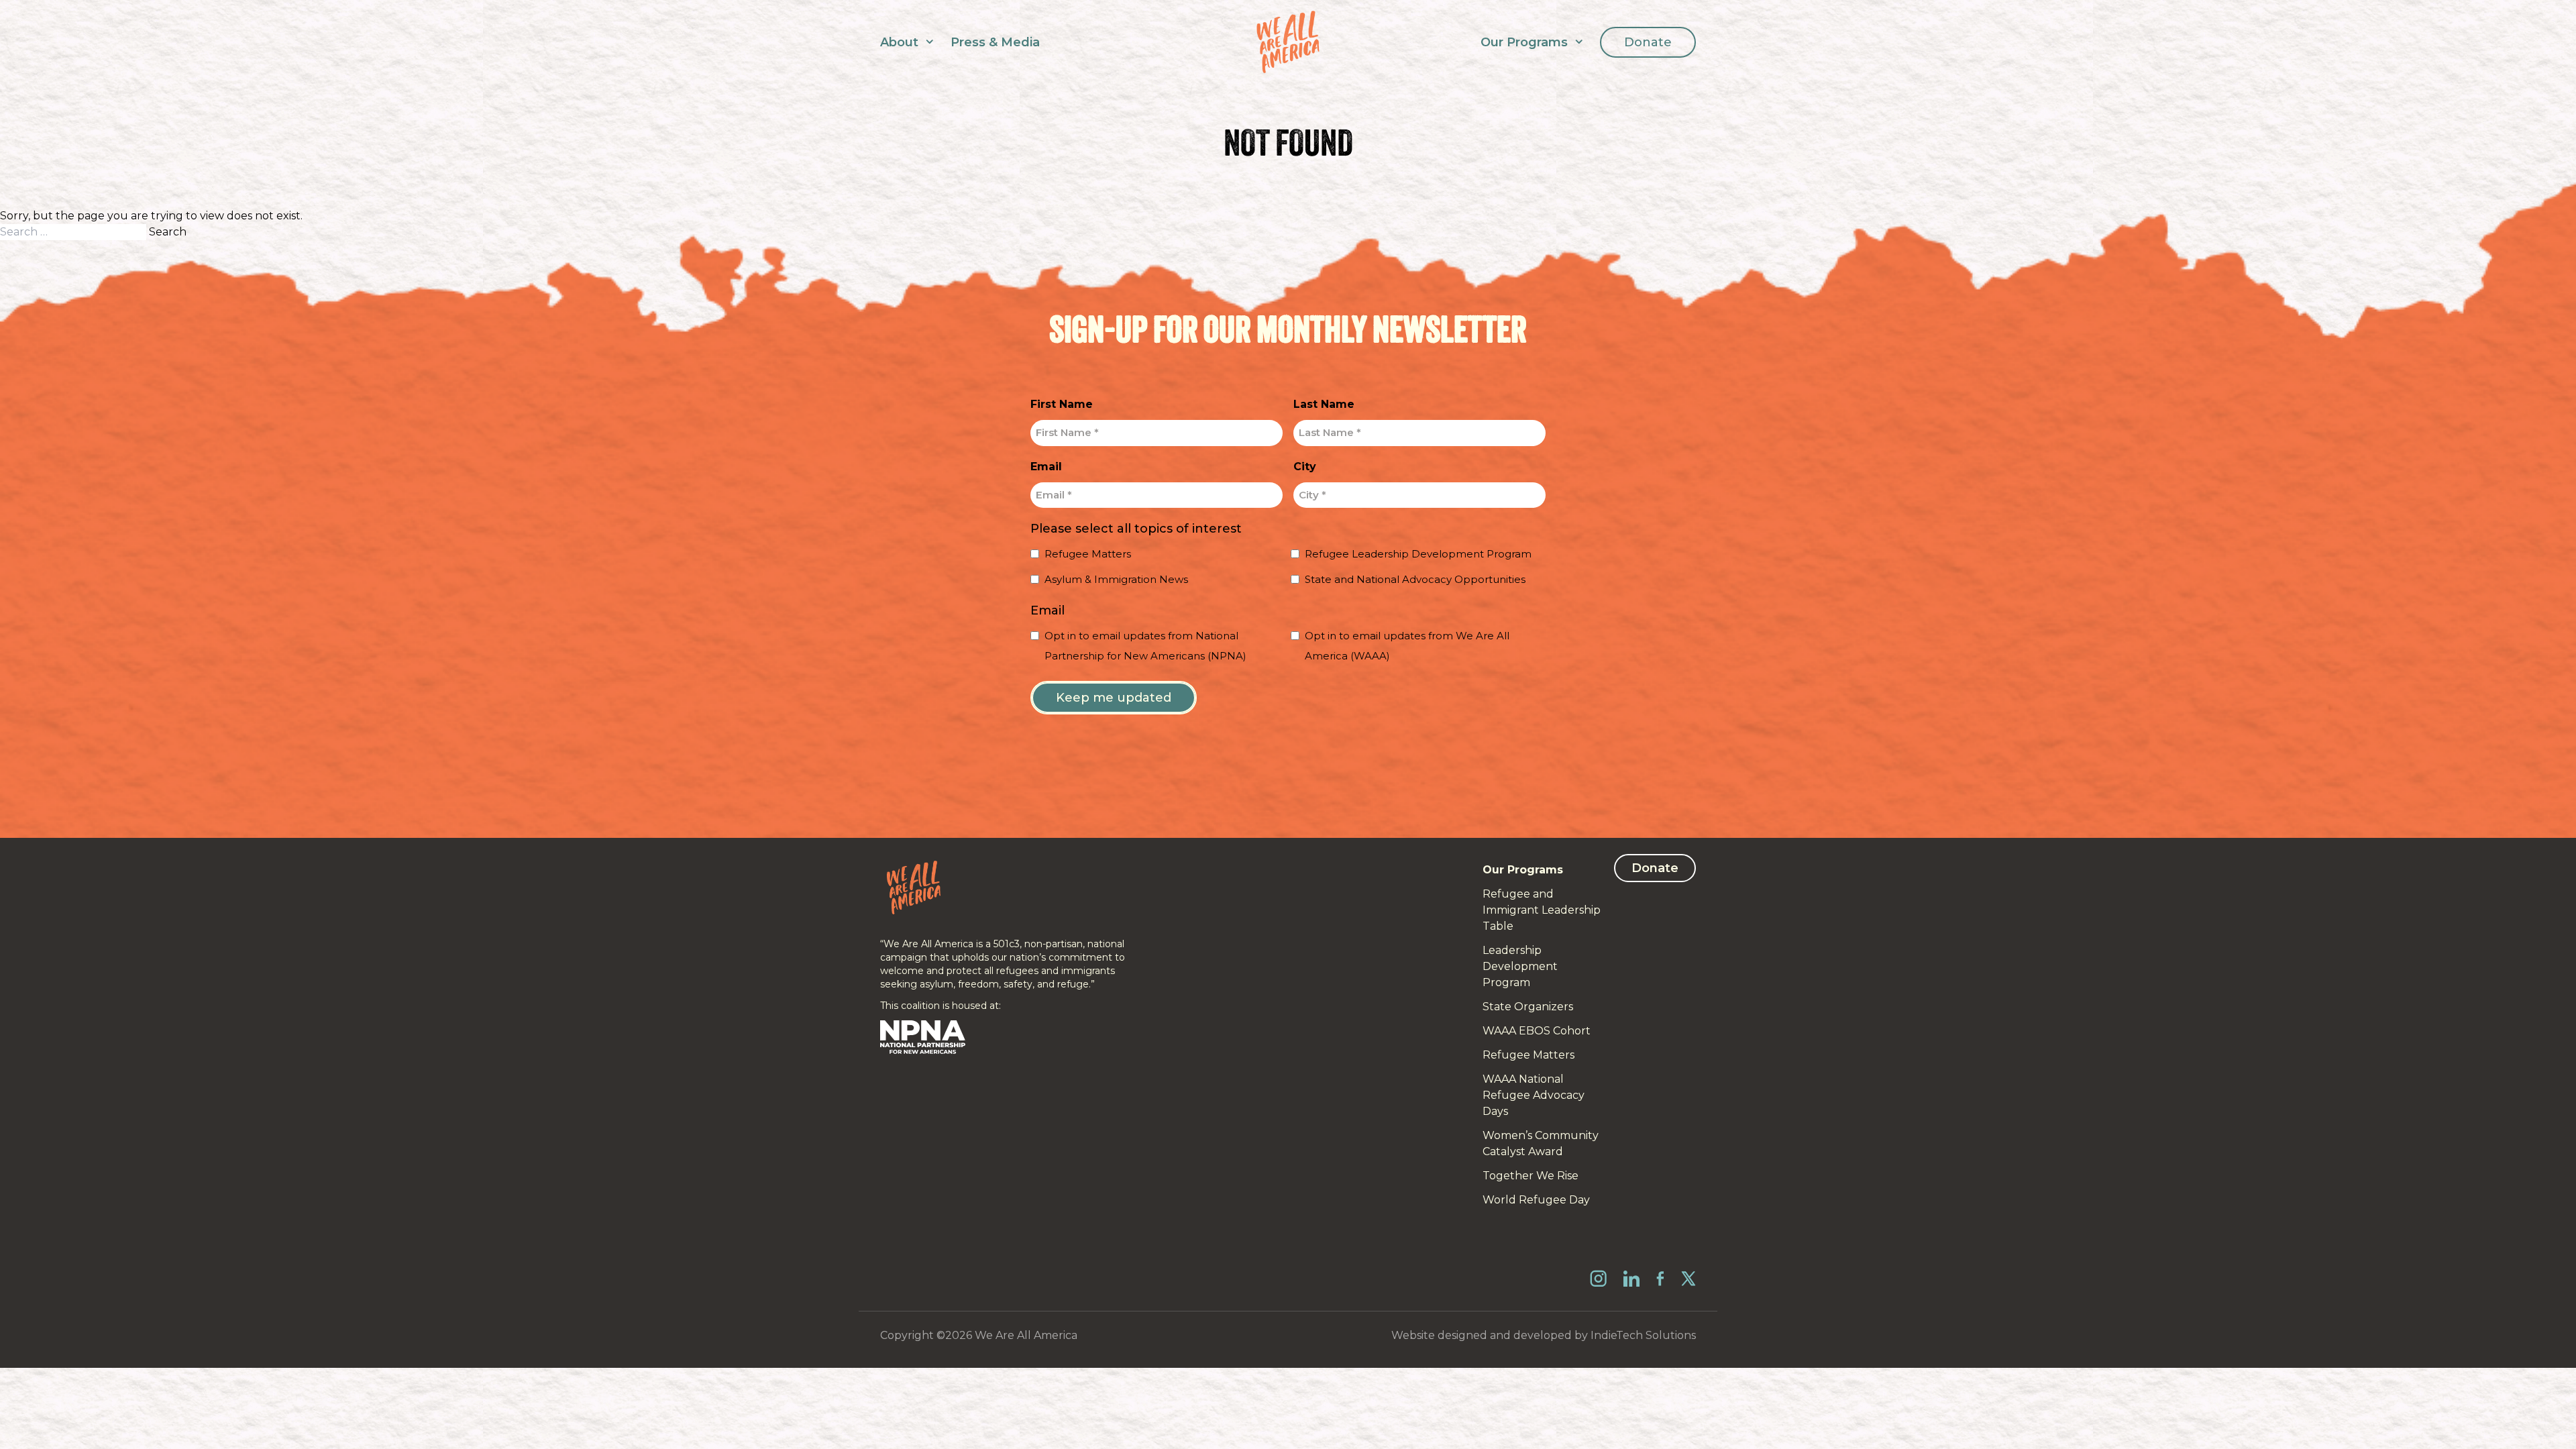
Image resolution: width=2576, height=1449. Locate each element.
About (899, 42)
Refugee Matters (1088, 554)
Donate (1648, 42)
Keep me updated (1114, 698)
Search (168, 232)
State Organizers (1528, 1007)
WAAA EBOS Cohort (1537, 1031)
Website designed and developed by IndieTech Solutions (1544, 1335)
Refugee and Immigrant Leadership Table (1542, 910)
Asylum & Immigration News (1116, 579)
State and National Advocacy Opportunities (1415, 579)
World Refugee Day (1536, 1200)
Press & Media (995, 42)
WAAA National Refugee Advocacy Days (1534, 1095)
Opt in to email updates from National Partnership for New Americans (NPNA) (1145, 646)
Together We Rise (1531, 1176)
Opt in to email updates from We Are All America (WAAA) (1407, 646)
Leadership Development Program (1520, 966)
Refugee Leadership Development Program (1418, 554)
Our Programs (1524, 42)
